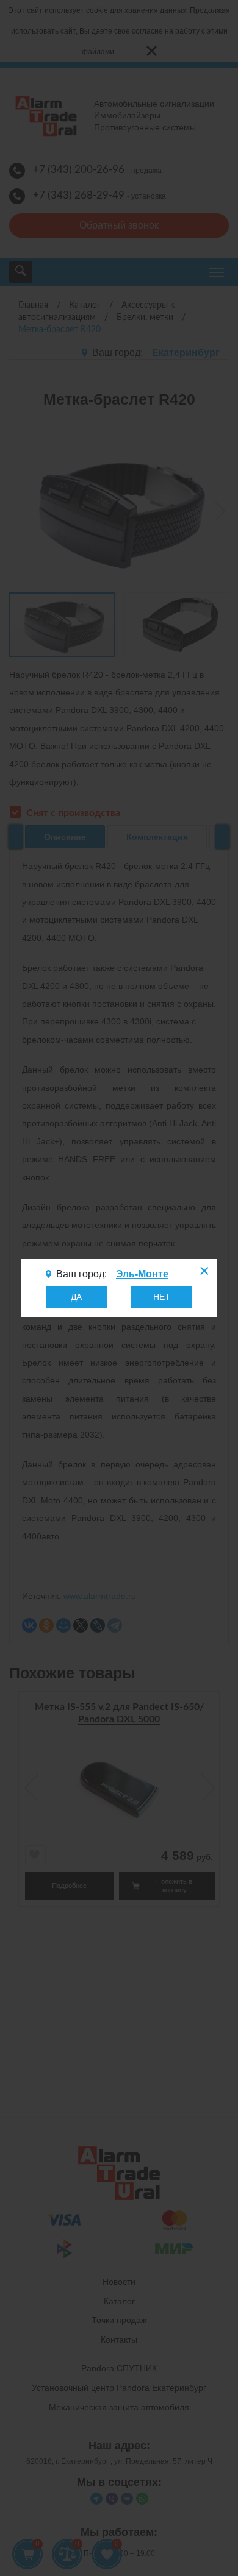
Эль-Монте (142, 1274)
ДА (76, 1297)
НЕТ (162, 1297)
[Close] (203, 1272)
